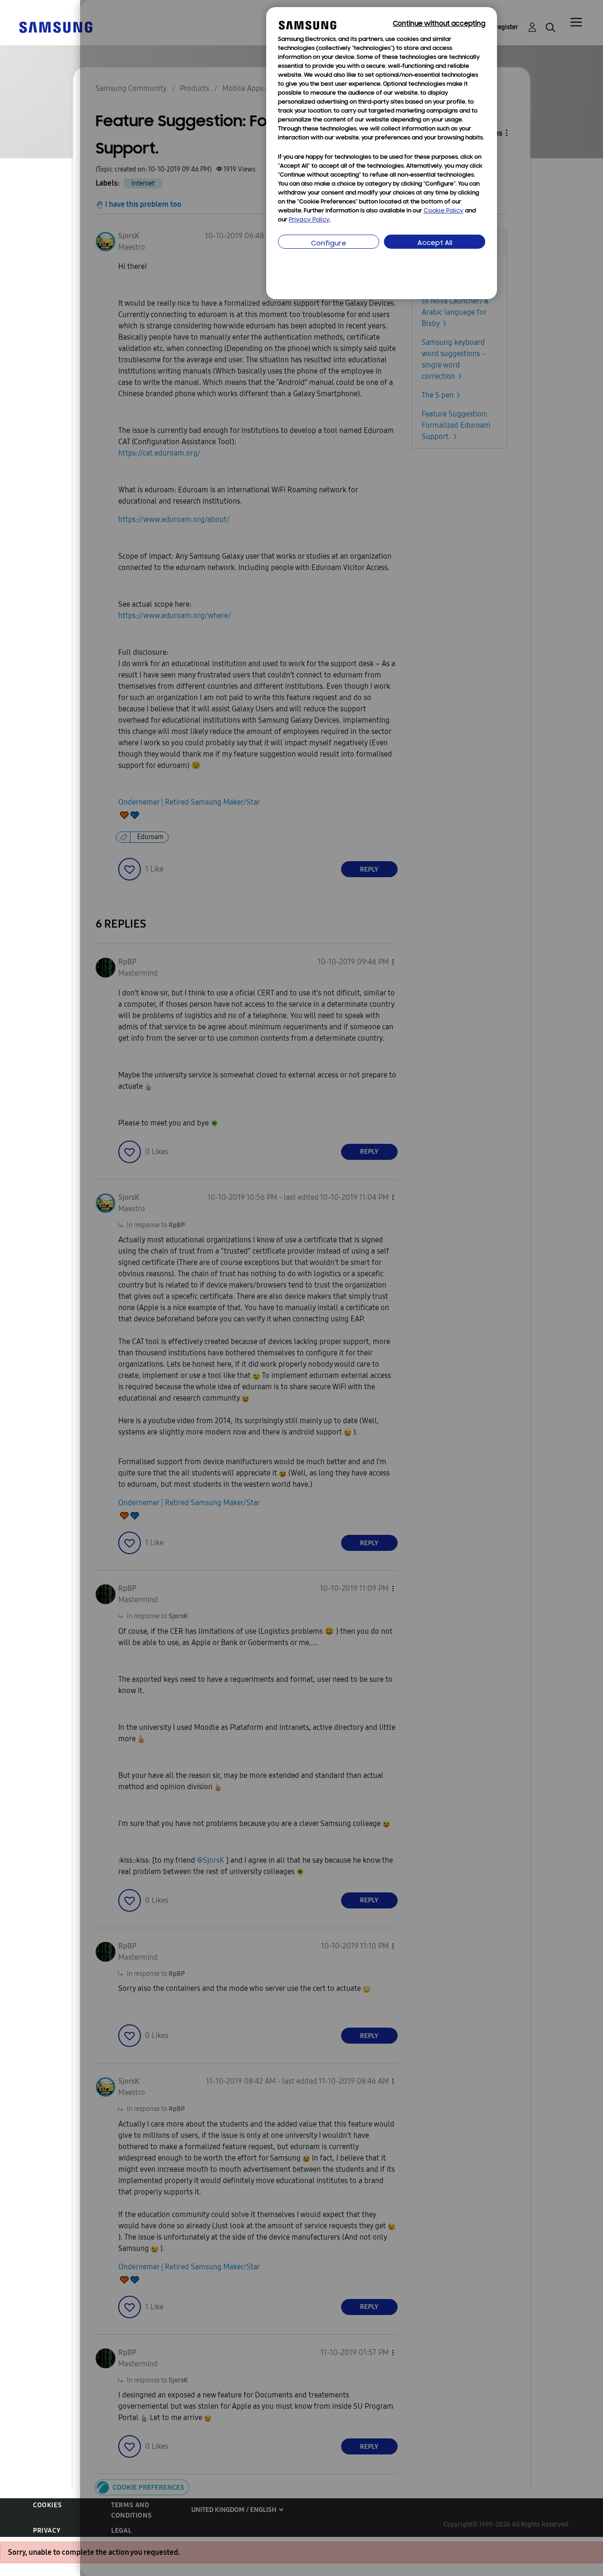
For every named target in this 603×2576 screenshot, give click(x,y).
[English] (56, 27)
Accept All (435, 243)
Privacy (47, 2531)
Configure (329, 244)
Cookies (47, 2505)
